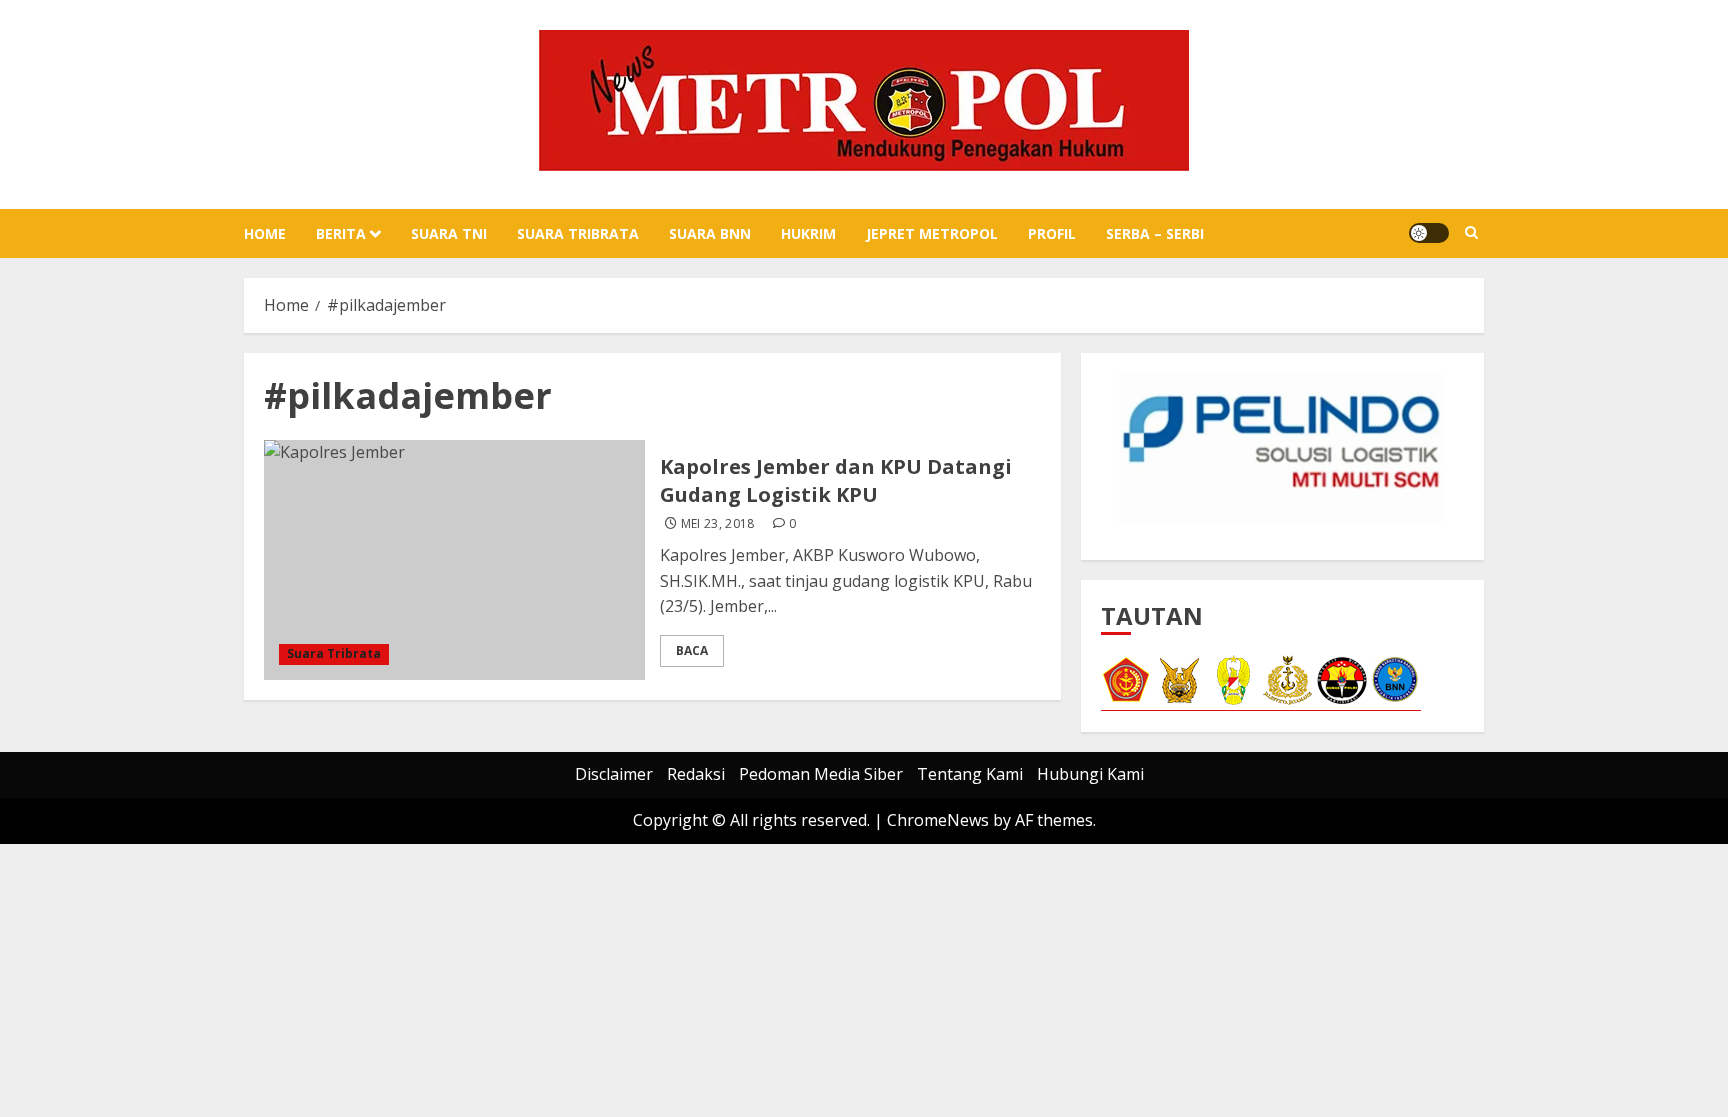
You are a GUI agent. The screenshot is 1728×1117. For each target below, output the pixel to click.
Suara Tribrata (578, 233)
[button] (1471, 233)
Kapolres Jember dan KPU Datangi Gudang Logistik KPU (836, 480)
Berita (341, 233)
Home (265, 233)
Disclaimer (614, 774)
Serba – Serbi (1155, 233)
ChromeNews (938, 820)
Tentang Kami (970, 774)
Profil (1052, 233)
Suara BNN (710, 233)
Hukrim (808, 233)
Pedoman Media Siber (821, 774)
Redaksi (696, 774)
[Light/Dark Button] (1429, 233)
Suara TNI (449, 233)
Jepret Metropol (932, 233)
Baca (692, 650)
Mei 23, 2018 (718, 524)
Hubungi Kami (1090, 774)
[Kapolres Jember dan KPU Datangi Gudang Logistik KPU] (454, 560)
